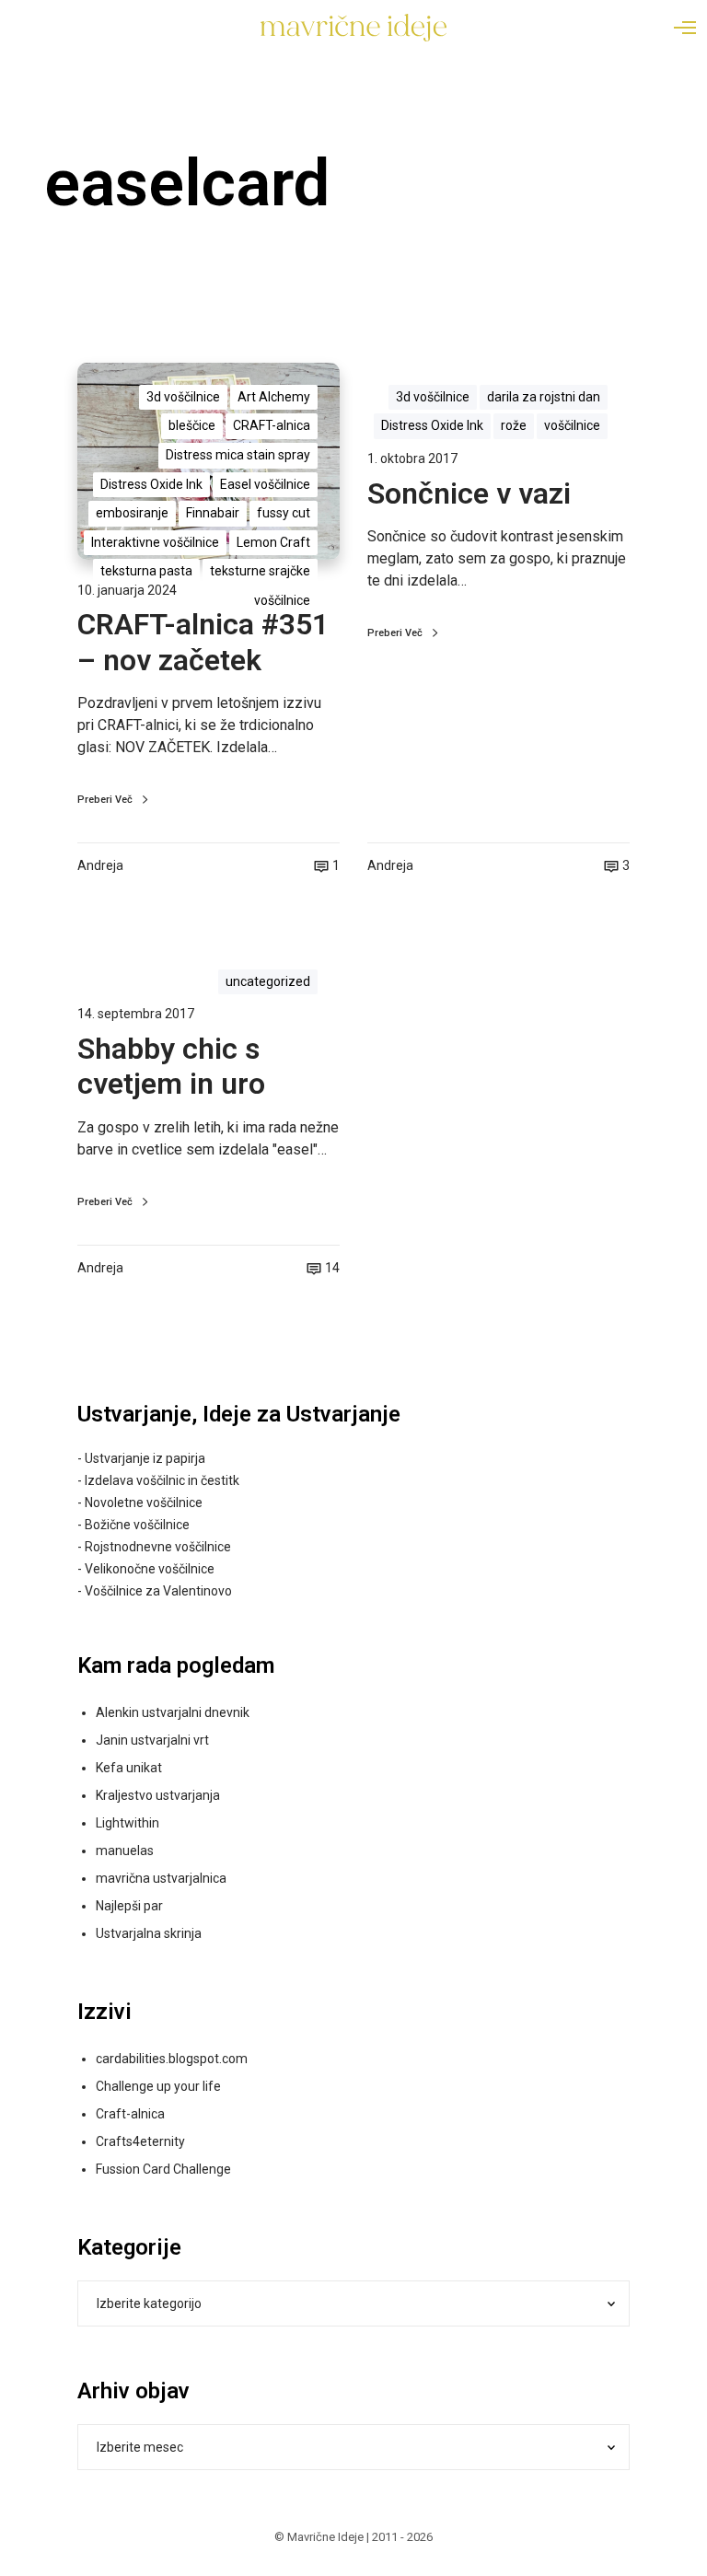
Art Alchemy (274, 397)
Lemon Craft (273, 542)
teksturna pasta (146, 571)
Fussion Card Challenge (163, 2169)
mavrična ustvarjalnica (161, 1878)
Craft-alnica (130, 2114)
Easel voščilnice (265, 484)
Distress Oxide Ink (151, 484)
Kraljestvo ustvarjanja (158, 1795)
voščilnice (282, 600)
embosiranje (132, 513)
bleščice (192, 425)
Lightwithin (127, 1823)
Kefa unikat (129, 1768)
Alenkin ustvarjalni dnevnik (173, 1712)
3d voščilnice (183, 397)
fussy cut (284, 513)
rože (514, 425)
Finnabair (213, 513)
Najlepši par (129, 1906)
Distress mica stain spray (238, 455)
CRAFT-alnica (272, 425)
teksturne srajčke (260, 571)
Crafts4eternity (140, 2141)
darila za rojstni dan (544, 397)
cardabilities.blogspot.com (172, 2059)
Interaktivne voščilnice (155, 542)
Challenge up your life (158, 2086)
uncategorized (268, 981)
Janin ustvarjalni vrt (152, 1740)
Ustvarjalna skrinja (149, 1933)
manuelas (125, 1851)
